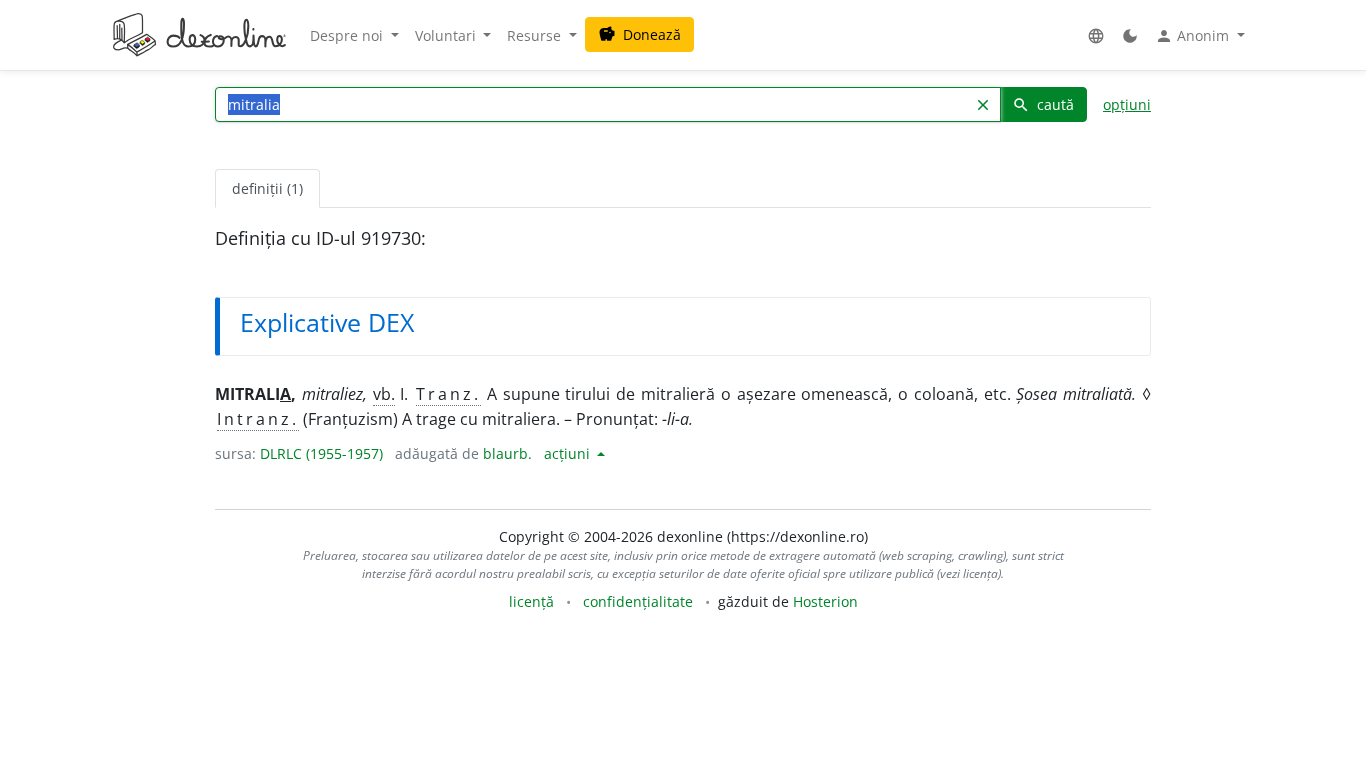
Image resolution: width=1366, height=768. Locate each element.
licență (531, 601)
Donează (639, 34)
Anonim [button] (1194, 36)
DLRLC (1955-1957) (321, 453)
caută (1043, 104)
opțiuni (1127, 104)
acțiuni (569, 453)
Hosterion (825, 601)
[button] (1096, 35)
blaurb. (507, 453)
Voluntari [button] (447, 35)
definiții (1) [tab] (267, 188)
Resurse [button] (536, 35)
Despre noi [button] (348, 35)
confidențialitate (638, 601)
